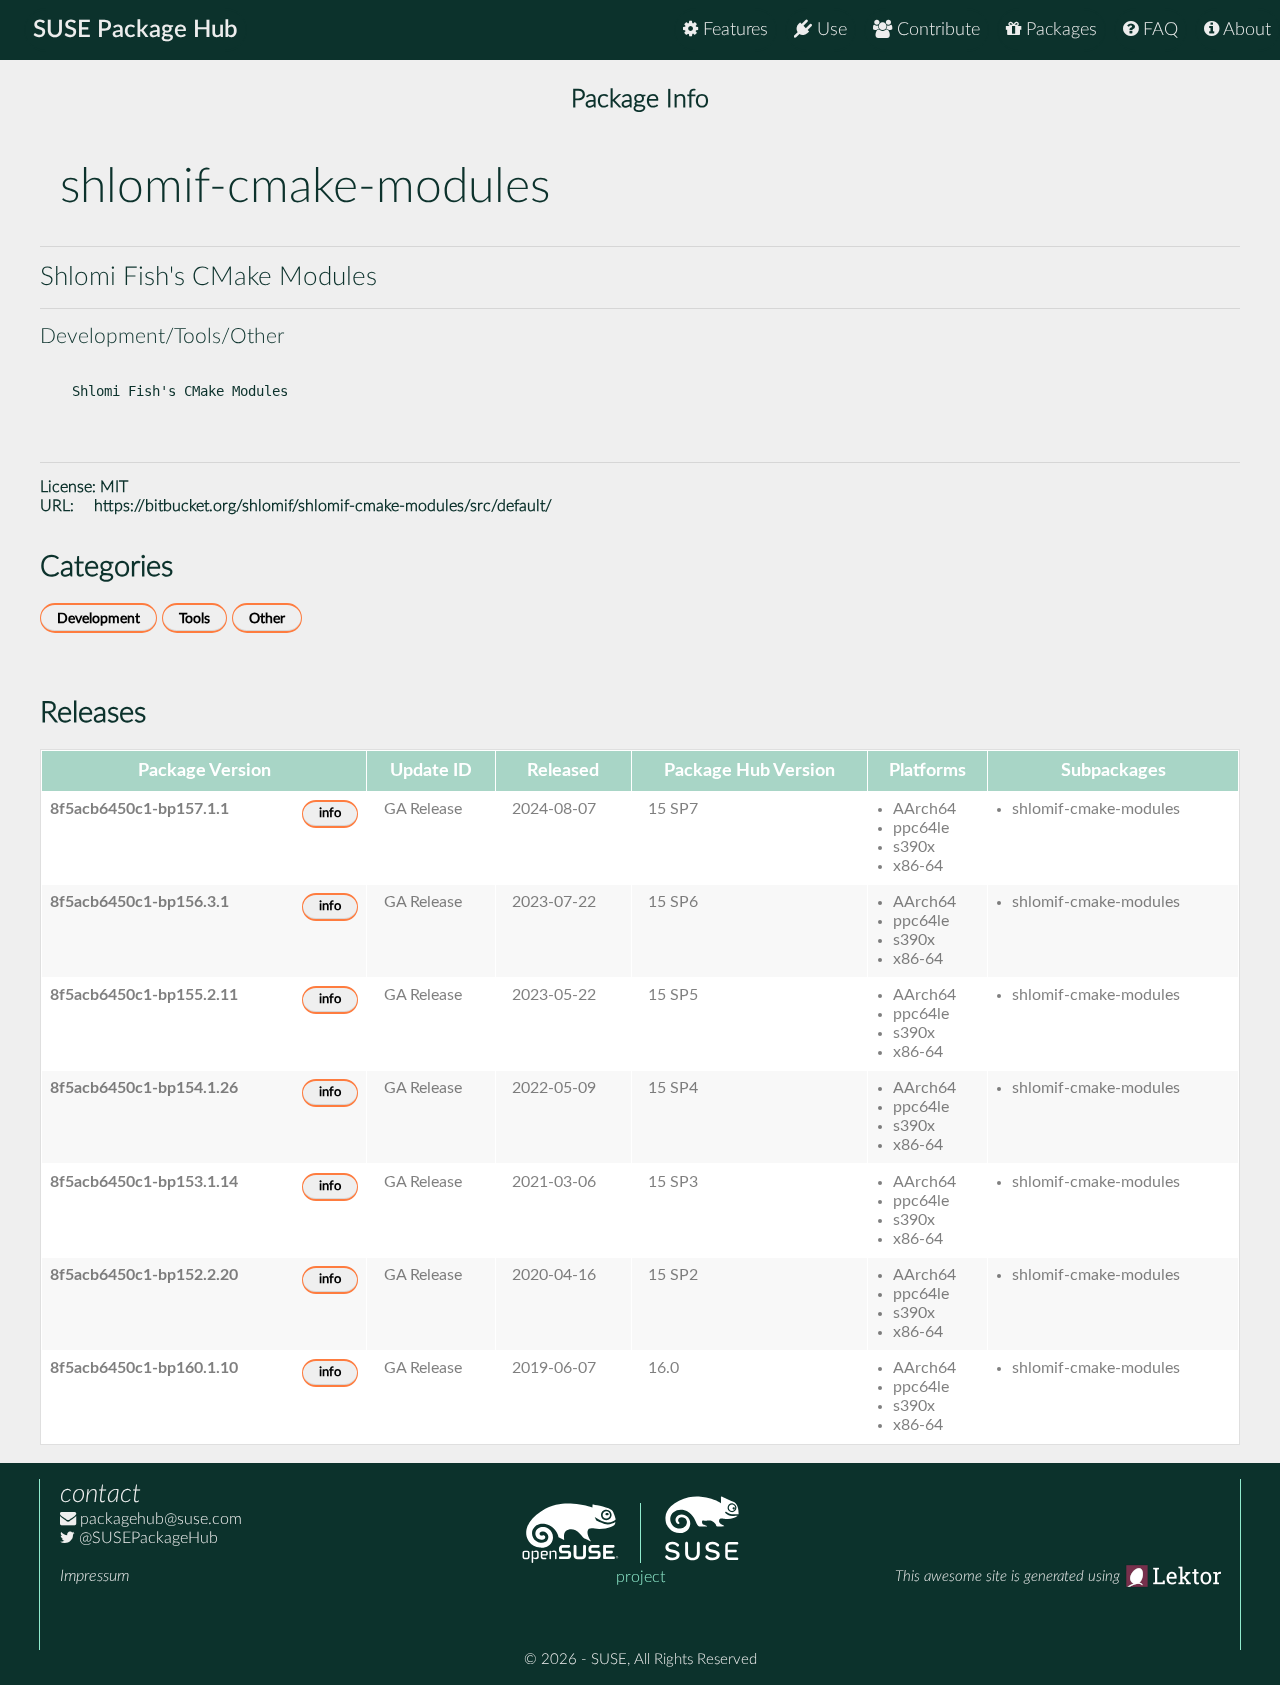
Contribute (936, 30)
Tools (194, 618)
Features (733, 30)
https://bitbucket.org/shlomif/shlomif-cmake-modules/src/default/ (323, 506)
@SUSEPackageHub (146, 1538)
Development (98, 618)
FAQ (1158, 30)
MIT (114, 487)
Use (829, 30)
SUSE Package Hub (135, 30)
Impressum (94, 1576)
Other (267, 618)
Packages (1059, 30)
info (330, 813)
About (1245, 30)
